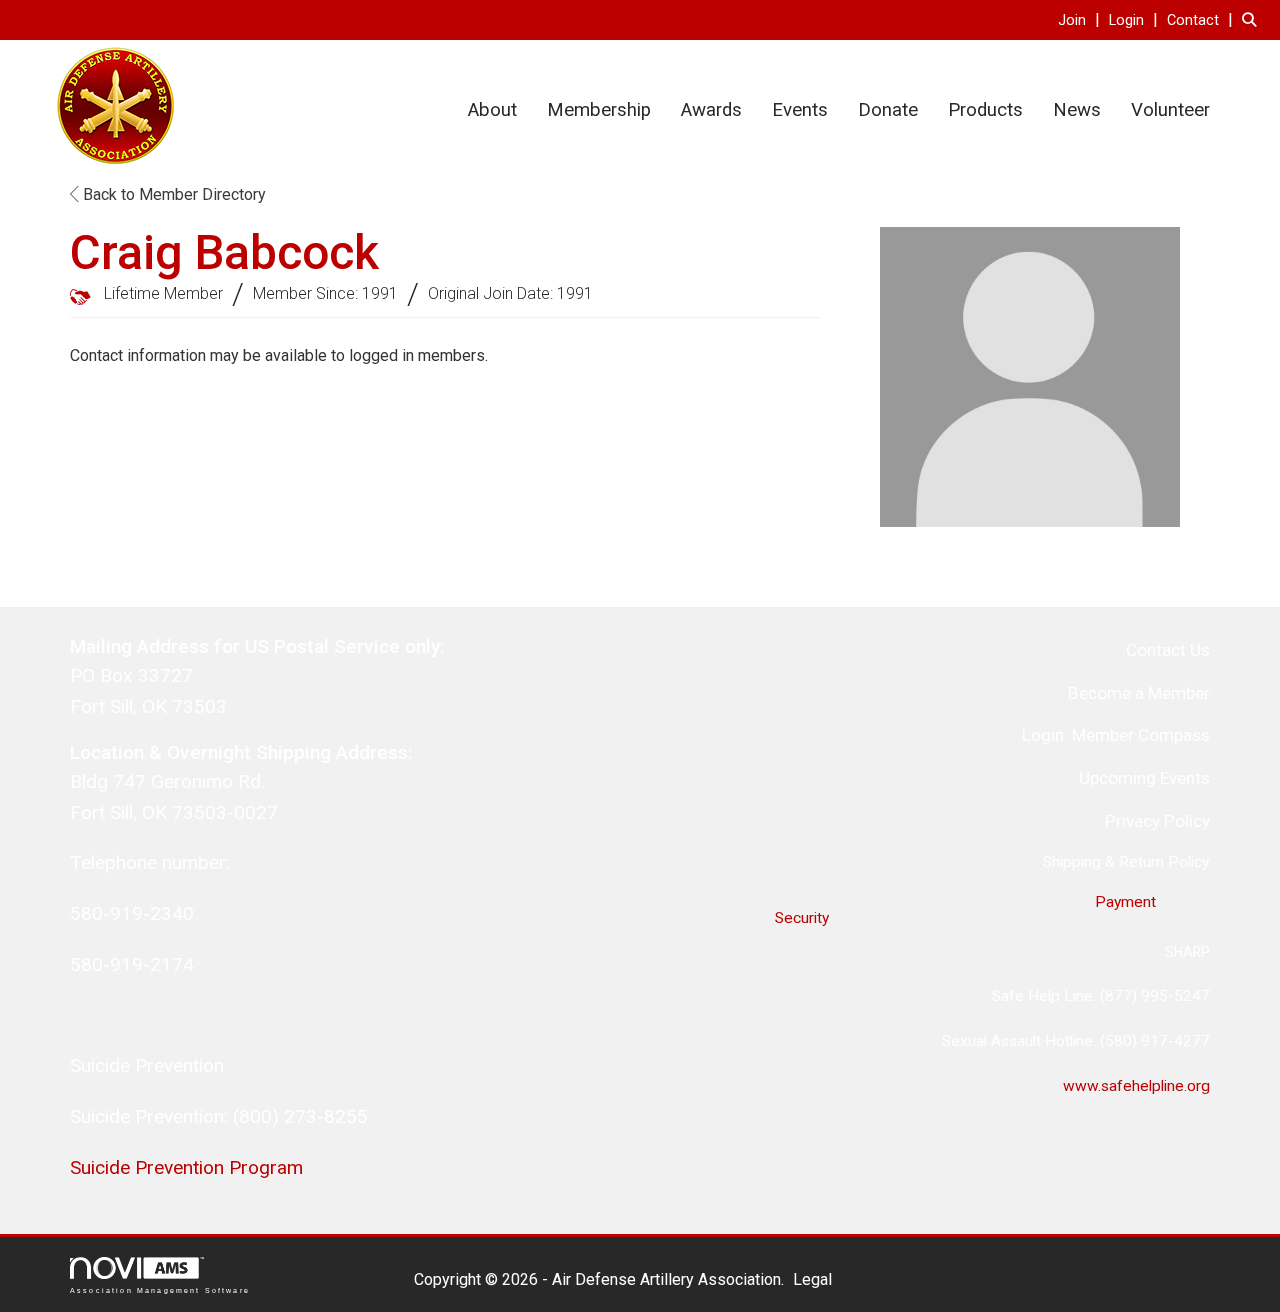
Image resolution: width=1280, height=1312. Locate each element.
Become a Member (1139, 693)
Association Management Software (160, 1290)
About (492, 110)
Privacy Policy (1157, 821)
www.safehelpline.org (1136, 1086)
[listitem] (1081, 19)
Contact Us (1168, 650)
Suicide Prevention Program (186, 1167)
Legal (812, 1279)
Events (800, 110)
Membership (599, 110)
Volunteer (1170, 110)
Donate (888, 110)
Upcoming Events (1144, 778)
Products (985, 110)
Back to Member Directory (172, 194)
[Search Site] (1253, 19)
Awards (711, 110)
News (1077, 110)
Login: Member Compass (1116, 735)
